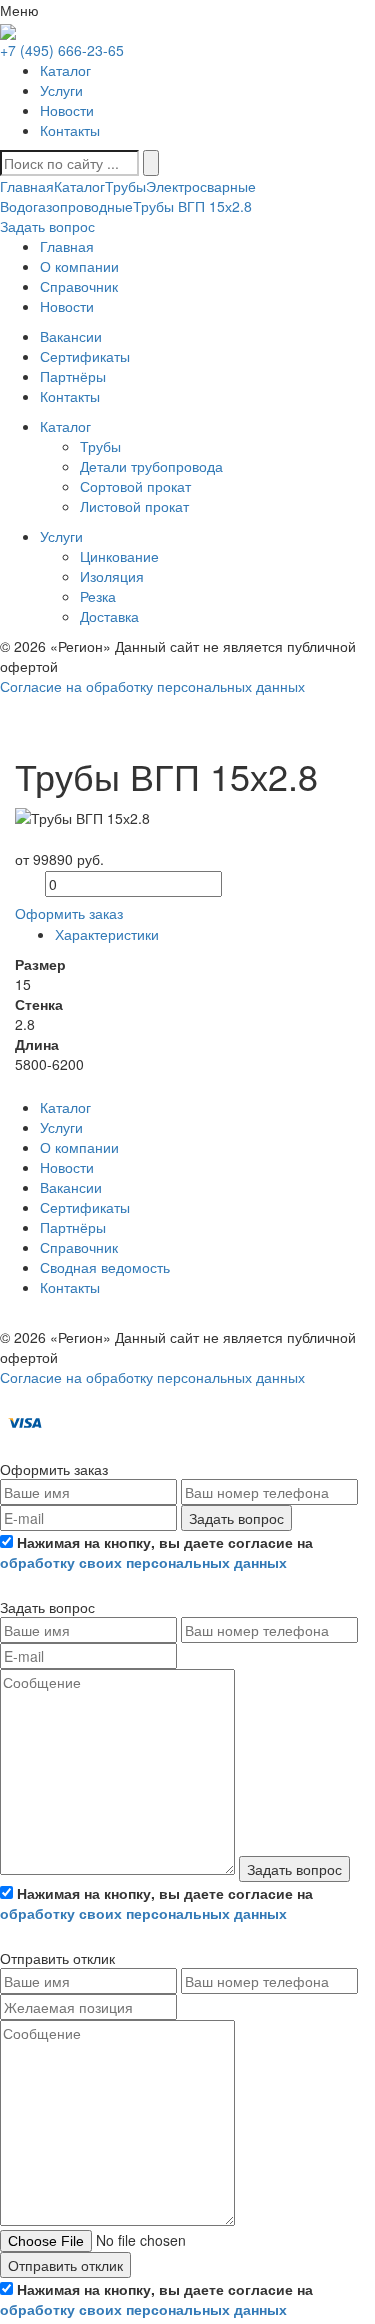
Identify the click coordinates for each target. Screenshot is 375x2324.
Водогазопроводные (66, 206)
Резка (98, 596)
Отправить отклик (65, 2265)
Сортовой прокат (135, 486)
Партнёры (73, 1227)
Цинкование (119, 556)
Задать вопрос (236, 1518)
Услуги (61, 90)
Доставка (109, 616)
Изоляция (112, 576)
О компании (79, 1147)
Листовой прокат (134, 506)
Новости (67, 110)
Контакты (70, 130)
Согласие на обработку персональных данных (152, 686)
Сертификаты (85, 1207)
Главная (27, 186)
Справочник (79, 1247)
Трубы (125, 186)
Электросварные (201, 186)
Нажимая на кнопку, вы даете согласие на (156, 1552)
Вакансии (71, 1187)
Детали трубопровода (151, 466)
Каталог (65, 70)
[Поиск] (151, 163)
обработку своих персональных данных (143, 1562)
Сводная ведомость (105, 1267)
